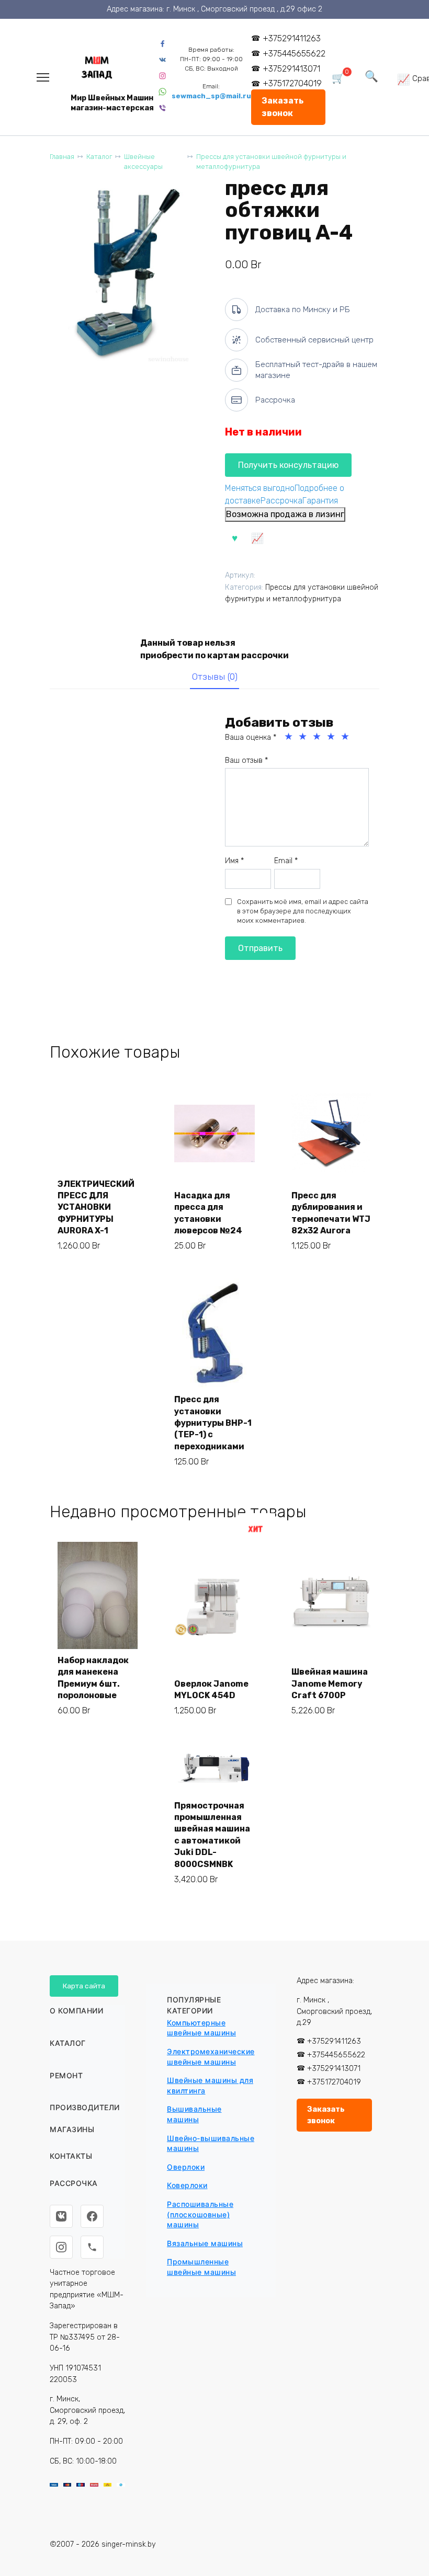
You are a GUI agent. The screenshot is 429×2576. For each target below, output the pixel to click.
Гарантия (320, 501)
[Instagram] (61, 2247)
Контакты (71, 2156)
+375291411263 (292, 38)
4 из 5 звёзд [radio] (332, 737)
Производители (85, 2107)
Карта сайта (84, 1986)
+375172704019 (292, 83)
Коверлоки (187, 2185)
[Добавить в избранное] (235, 537)
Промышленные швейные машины (201, 2267)
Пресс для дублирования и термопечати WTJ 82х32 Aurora (331, 1213)
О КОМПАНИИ (76, 2011)
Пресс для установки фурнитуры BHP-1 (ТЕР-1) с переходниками (213, 1423)
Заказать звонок (283, 107)
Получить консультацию (288, 465)
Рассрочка (281, 501)
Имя (234, 861)
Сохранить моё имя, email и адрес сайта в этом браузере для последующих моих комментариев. (303, 911)
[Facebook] (92, 2216)
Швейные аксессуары (143, 162)
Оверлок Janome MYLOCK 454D (211, 1690)
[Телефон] (92, 2247)
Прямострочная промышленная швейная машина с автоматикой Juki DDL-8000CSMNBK (212, 1835)
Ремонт (66, 2075)
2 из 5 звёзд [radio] (303, 737)
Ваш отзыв (246, 760)
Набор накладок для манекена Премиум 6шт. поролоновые (93, 1678)
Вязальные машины (205, 2243)
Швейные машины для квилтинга (210, 2085)
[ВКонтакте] (61, 2216)
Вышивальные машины (194, 2114)
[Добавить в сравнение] (257, 537)
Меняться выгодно (260, 488)
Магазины (72, 2129)
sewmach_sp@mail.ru (211, 96)
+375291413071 (291, 69)
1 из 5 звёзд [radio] (289, 737)
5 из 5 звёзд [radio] (346, 737)
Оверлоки (186, 2167)
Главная (62, 157)
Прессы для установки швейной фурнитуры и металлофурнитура (271, 162)
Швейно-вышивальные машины (211, 2143)
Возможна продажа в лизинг (285, 514)
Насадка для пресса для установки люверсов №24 (208, 1213)
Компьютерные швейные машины (201, 2028)
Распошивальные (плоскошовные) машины (200, 2214)
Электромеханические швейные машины (211, 2057)
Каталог (99, 157)
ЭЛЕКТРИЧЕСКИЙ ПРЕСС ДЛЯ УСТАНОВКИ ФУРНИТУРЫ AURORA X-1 (96, 1207)
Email (286, 861)
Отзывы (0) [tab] (215, 677)
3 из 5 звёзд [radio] (318, 737)
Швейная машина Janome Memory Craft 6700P (330, 1684)
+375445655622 (294, 54)
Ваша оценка (251, 737)
